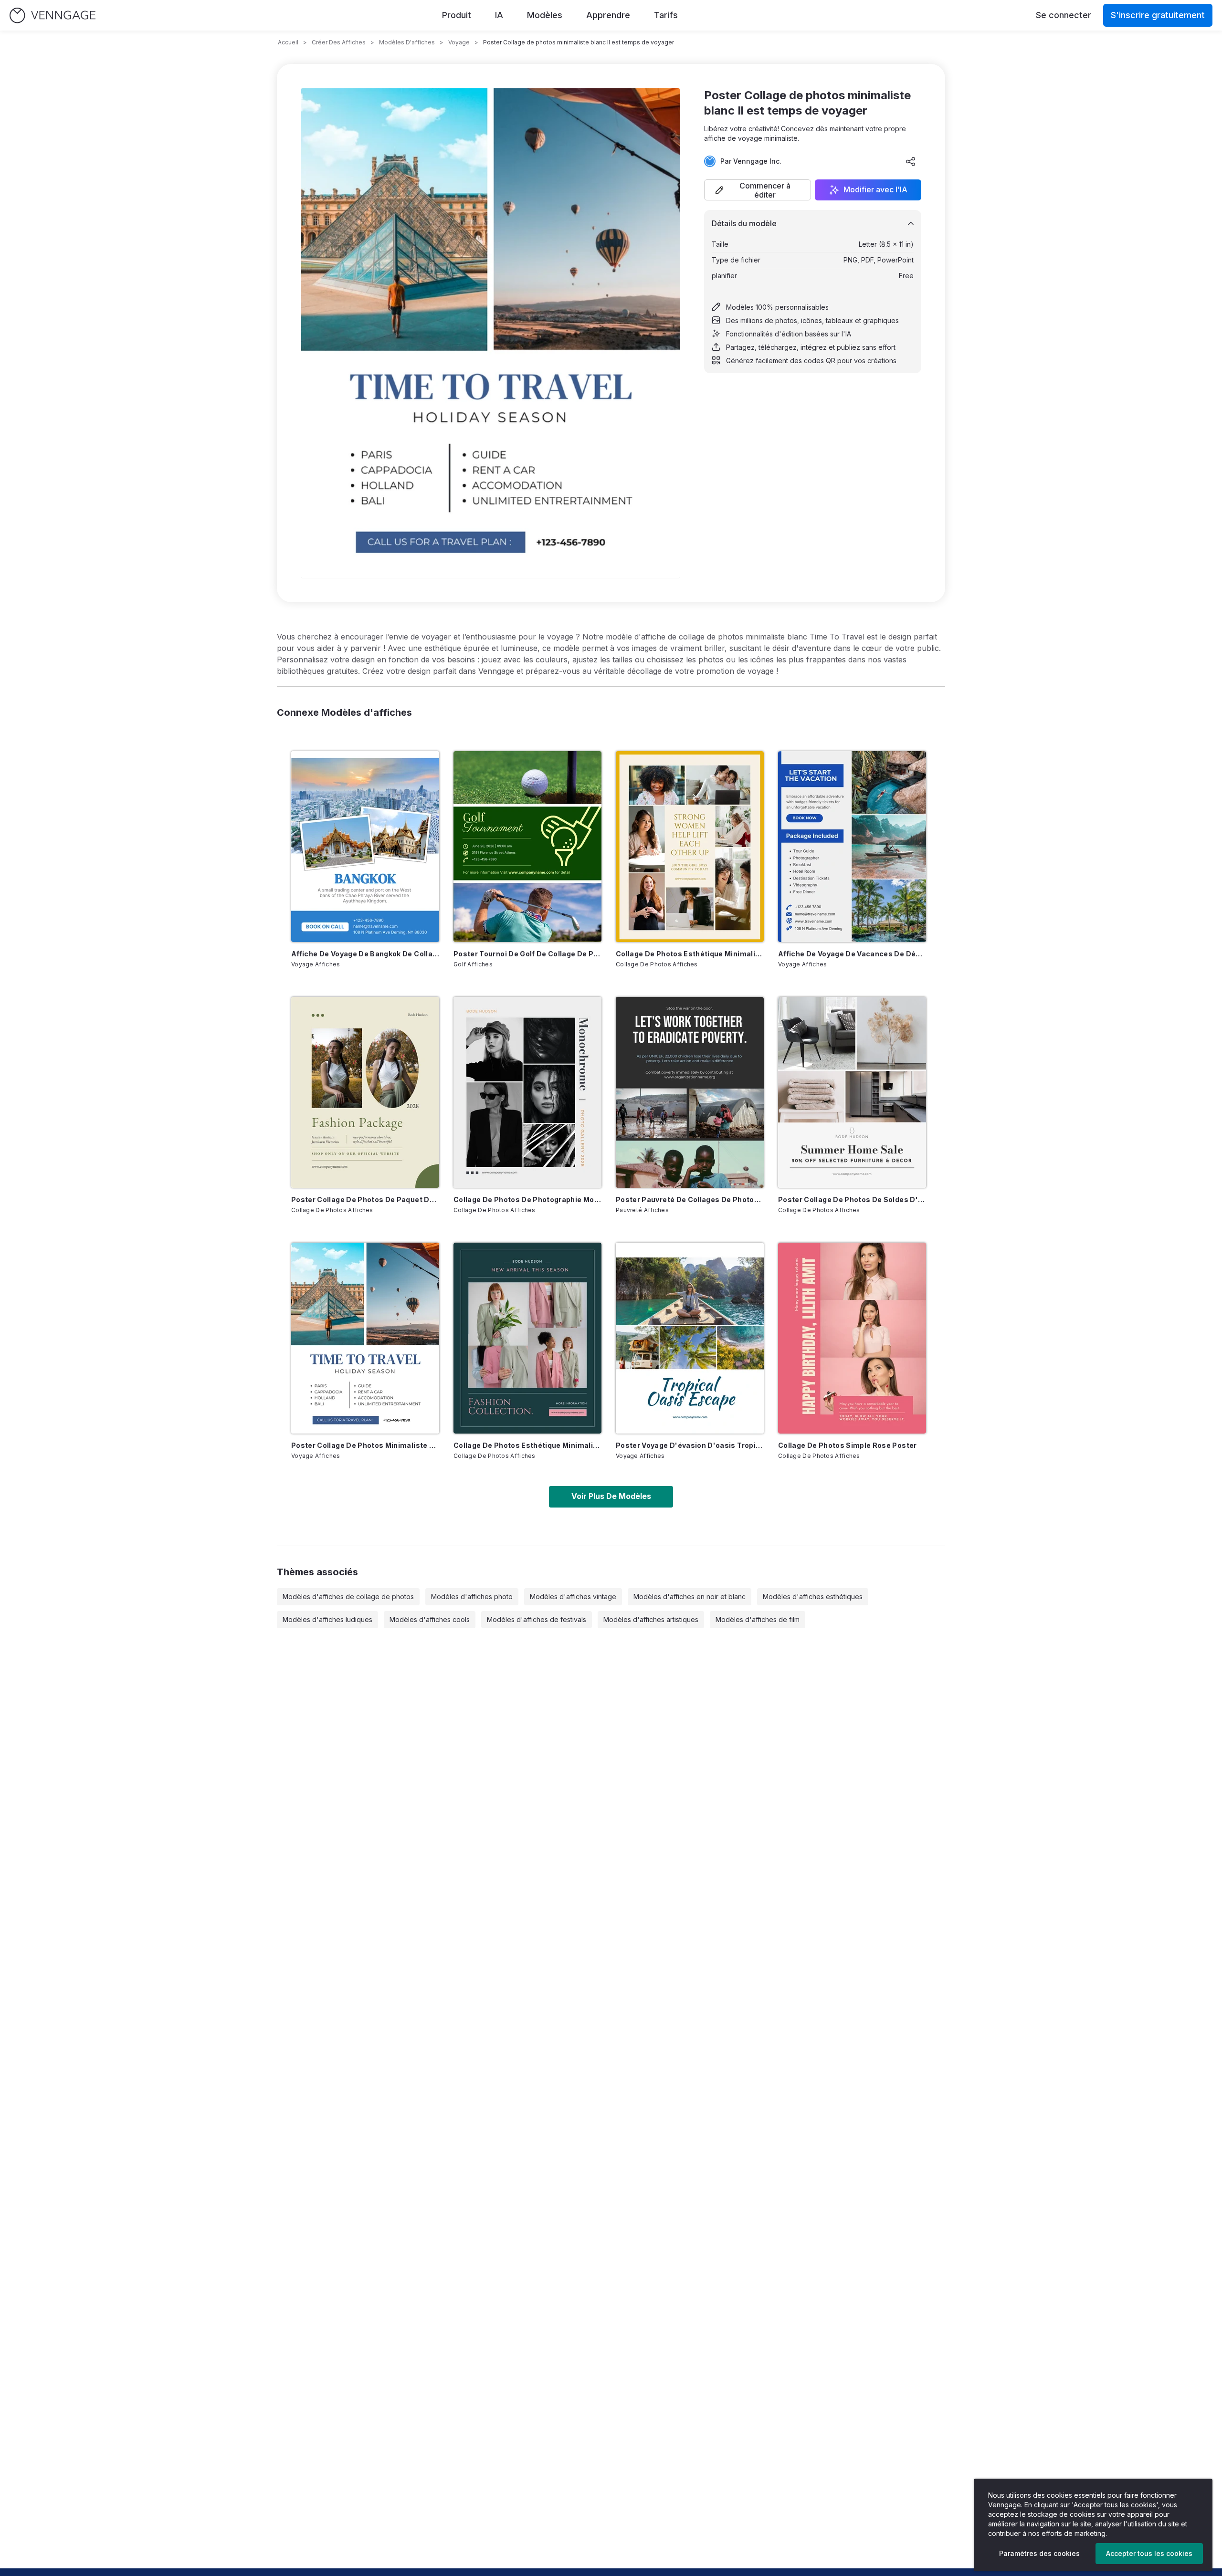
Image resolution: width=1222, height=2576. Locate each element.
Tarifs (666, 15)
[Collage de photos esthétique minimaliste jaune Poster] (690, 847)
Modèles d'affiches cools (430, 1619)
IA (499, 15)
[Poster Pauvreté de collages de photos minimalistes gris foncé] (690, 1092)
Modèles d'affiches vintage (573, 1597)
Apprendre (608, 15)
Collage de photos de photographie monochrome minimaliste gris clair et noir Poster (527, 1199)
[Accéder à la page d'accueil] (53, 16)
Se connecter (1064, 15)
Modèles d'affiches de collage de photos (348, 1597)
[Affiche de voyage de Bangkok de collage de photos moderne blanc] (365, 847)
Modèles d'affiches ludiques (327, 1619)
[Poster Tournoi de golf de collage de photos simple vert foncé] (527, 847)
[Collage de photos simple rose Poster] (852, 1338)
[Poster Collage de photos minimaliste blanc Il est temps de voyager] (365, 1338)
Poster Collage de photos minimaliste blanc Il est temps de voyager (365, 1445)
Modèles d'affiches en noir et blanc (690, 1597)
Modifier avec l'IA (875, 190)
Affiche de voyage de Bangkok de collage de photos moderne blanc (365, 954)
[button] (758, 190)
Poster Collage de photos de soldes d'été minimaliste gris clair (852, 1199)
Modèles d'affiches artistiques (651, 1619)
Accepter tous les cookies (1149, 2553)
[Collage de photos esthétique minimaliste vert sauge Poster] (527, 1338)
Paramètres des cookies (1039, 2553)
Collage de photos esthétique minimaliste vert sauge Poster (527, 1445)
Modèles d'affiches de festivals (537, 1619)
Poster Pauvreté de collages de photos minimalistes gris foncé (690, 1199)
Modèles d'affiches (407, 42)
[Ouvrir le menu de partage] (911, 161)
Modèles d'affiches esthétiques (813, 1597)
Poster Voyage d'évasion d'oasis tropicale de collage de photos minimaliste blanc (690, 1445)
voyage (459, 42)
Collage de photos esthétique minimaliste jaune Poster (690, 954)
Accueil (288, 42)
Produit (457, 15)
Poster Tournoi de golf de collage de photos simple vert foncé (527, 954)
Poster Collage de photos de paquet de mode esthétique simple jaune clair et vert (365, 1199)
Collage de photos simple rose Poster (848, 1445)
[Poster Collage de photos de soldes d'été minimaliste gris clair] (852, 1092)
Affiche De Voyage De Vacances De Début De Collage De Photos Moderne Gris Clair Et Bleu (852, 954)
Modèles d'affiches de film (758, 1619)
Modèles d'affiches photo (472, 1597)
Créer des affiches (339, 42)
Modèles (545, 15)
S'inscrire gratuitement (1158, 15)
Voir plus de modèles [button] (611, 1496)
